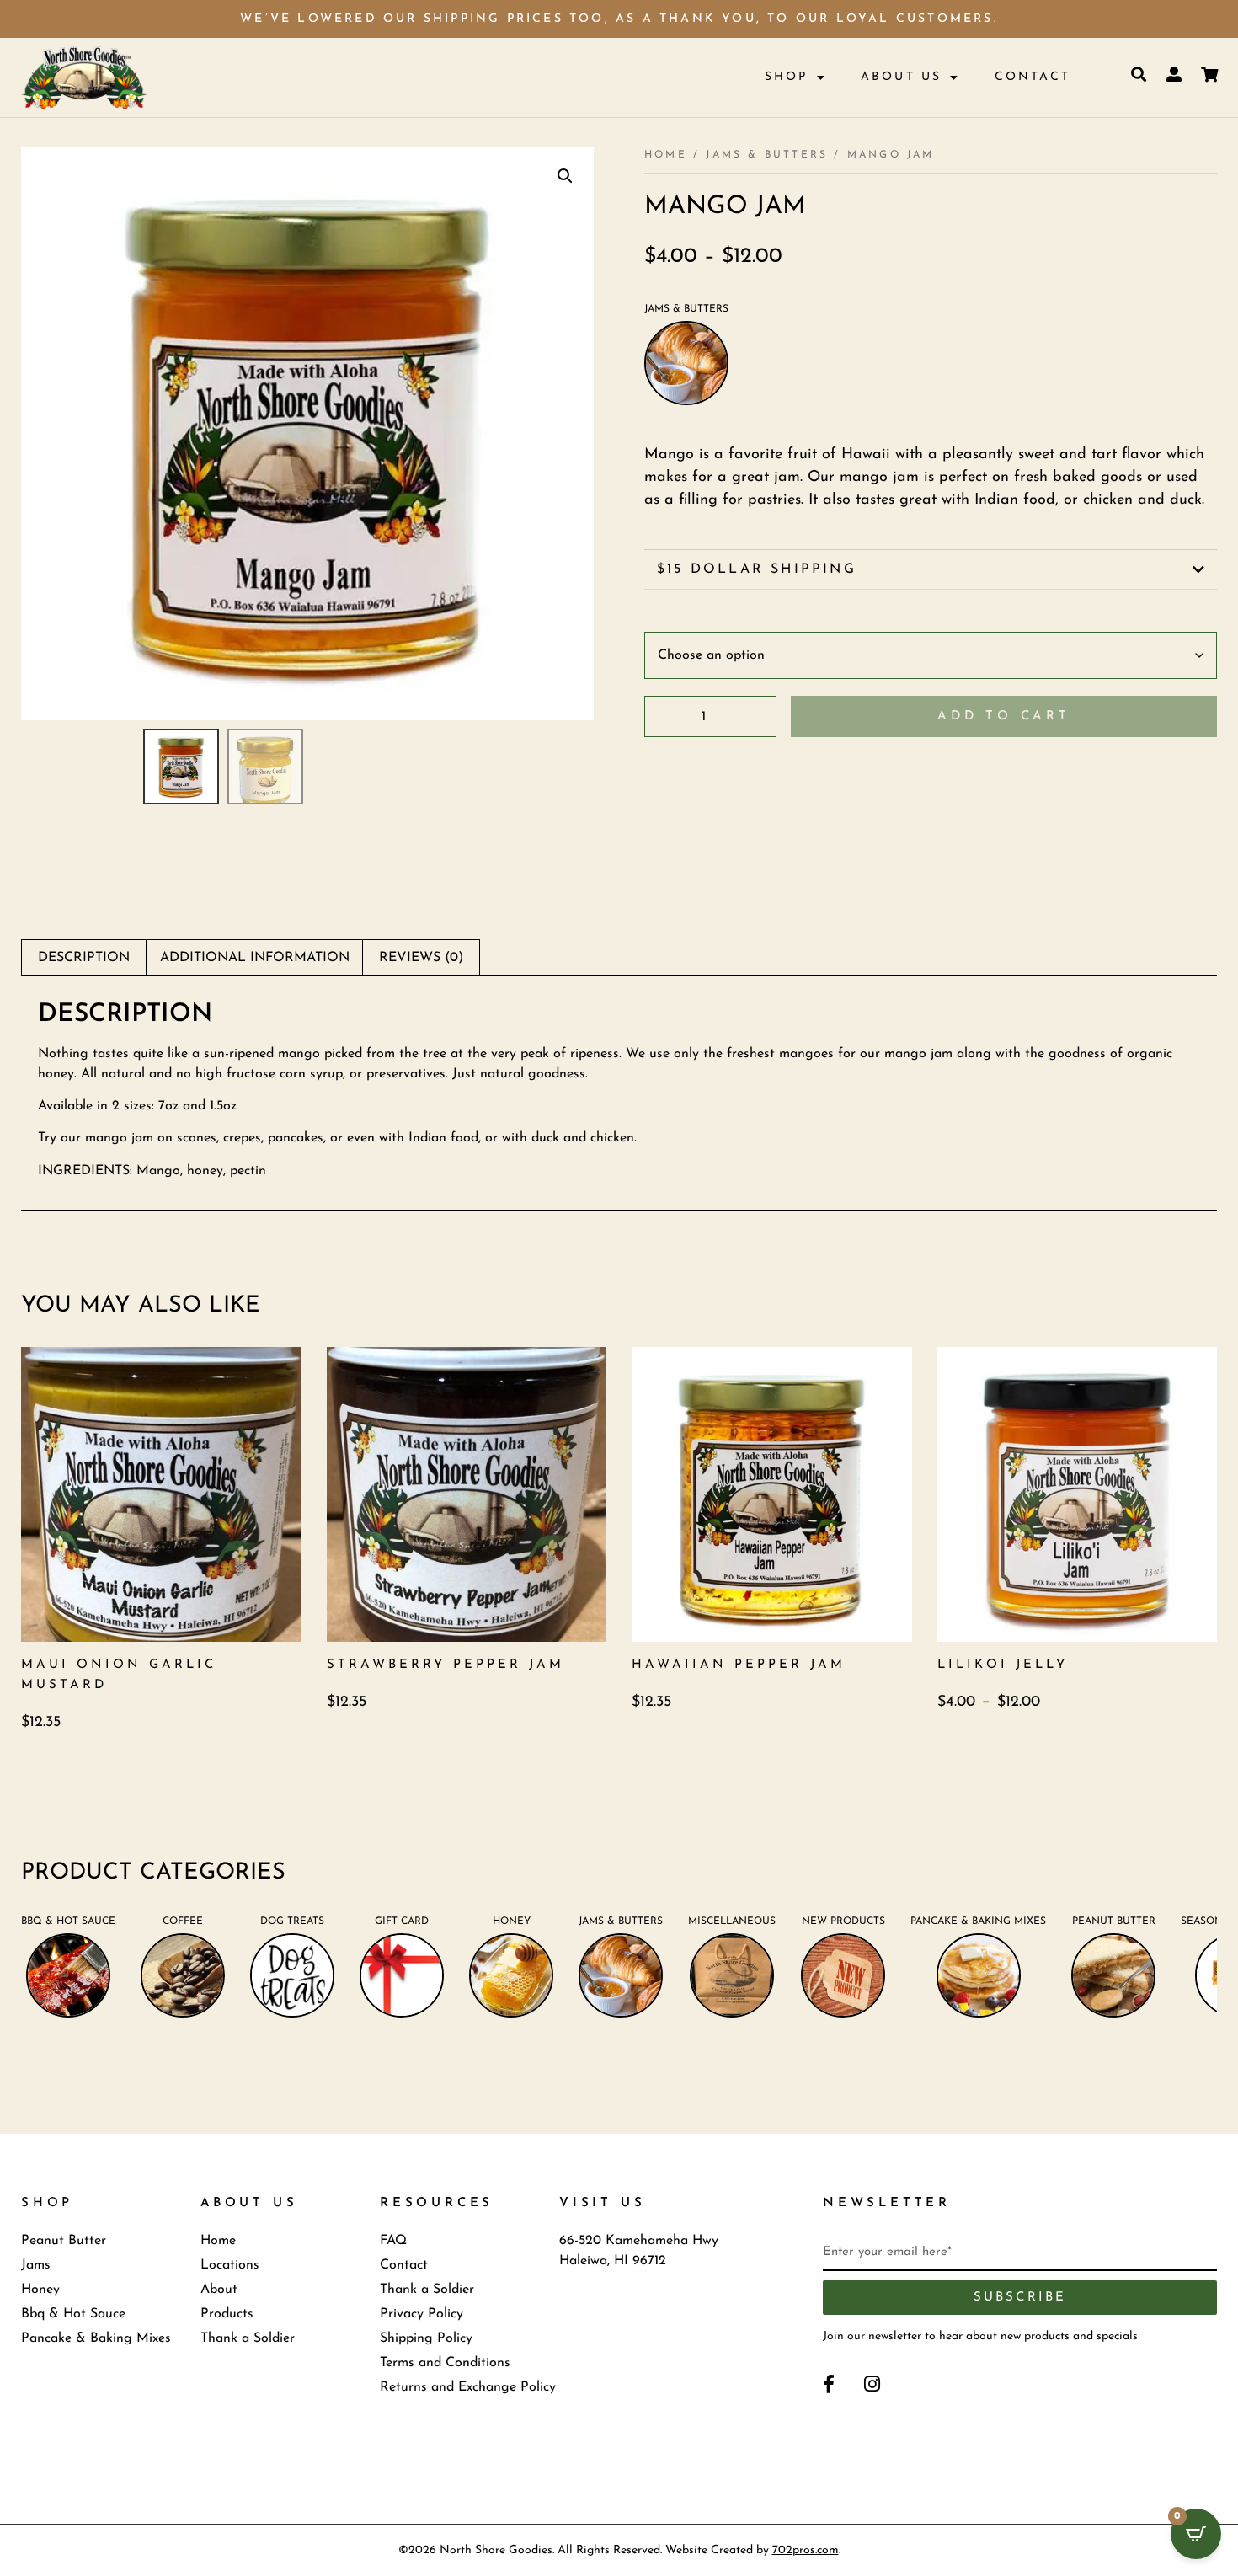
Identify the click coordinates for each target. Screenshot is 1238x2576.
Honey (512, 1921)
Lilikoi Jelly (1003, 1665)
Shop (787, 77)
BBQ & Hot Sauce (68, 1921)
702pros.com (806, 2550)
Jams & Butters (767, 155)
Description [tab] (84, 958)
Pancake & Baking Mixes (978, 1921)
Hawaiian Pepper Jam (739, 1665)
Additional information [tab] (255, 958)
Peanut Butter (1114, 1921)
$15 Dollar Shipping (757, 569)
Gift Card (402, 1921)
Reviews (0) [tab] (421, 958)
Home (666, 155)
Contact (1033, 77)
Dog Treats (292, 1921)
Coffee (183, 1921)
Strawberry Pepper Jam (446, 1665)
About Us (902, 77)
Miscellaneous (732, 1921)
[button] (565, 176)
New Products (843, 1921)
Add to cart (1004, 716)
